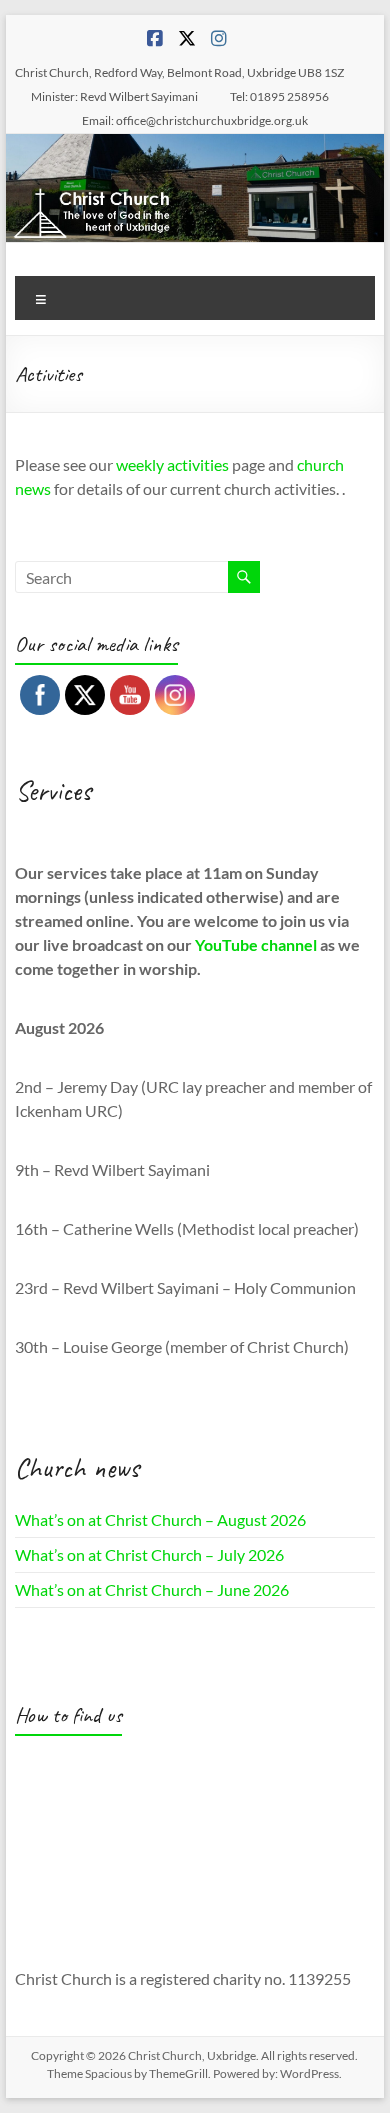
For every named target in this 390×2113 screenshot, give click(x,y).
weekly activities (172, 464)
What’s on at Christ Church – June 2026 (152, 1589)
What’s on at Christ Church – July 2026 (149, 1554)
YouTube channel (256, 944)
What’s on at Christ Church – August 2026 (160, 1519)
